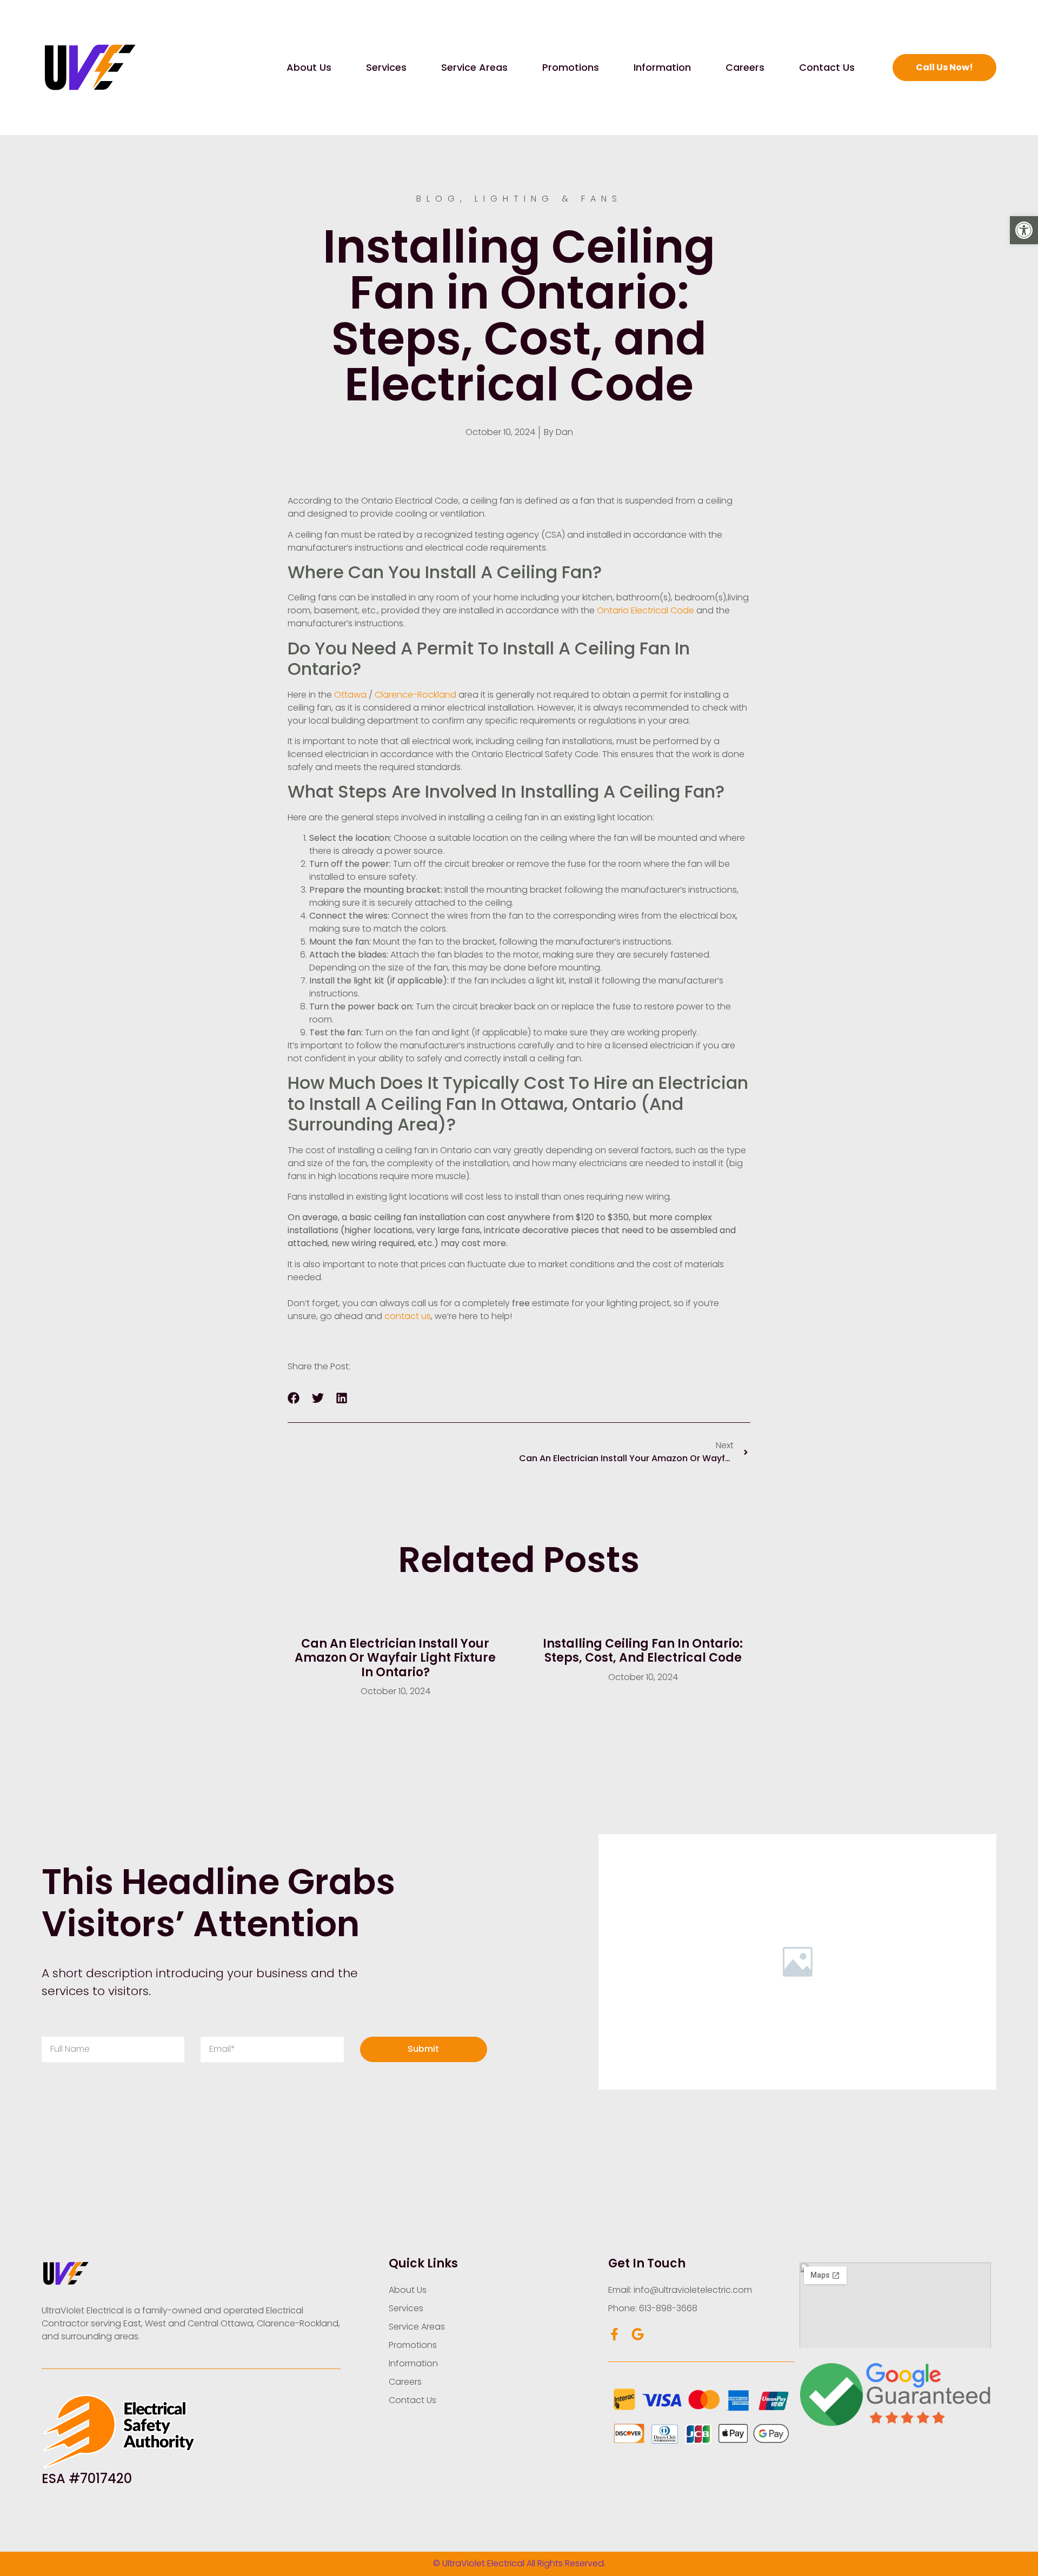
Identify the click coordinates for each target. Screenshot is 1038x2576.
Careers (745, 67)
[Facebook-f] (614, 2334)
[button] (1024, 230)
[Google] (638, 2334)
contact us (408, 1316)
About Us (309, 67)
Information (662, 67)
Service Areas (474, 67)
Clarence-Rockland (417, 695)
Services (386, 67)
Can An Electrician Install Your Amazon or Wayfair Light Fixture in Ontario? (395, 1658)
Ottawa (350, 695)
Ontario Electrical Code (646, 610)
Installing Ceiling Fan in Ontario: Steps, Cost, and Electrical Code (643, 1651)
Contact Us (827, 67)
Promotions (571, 67)
